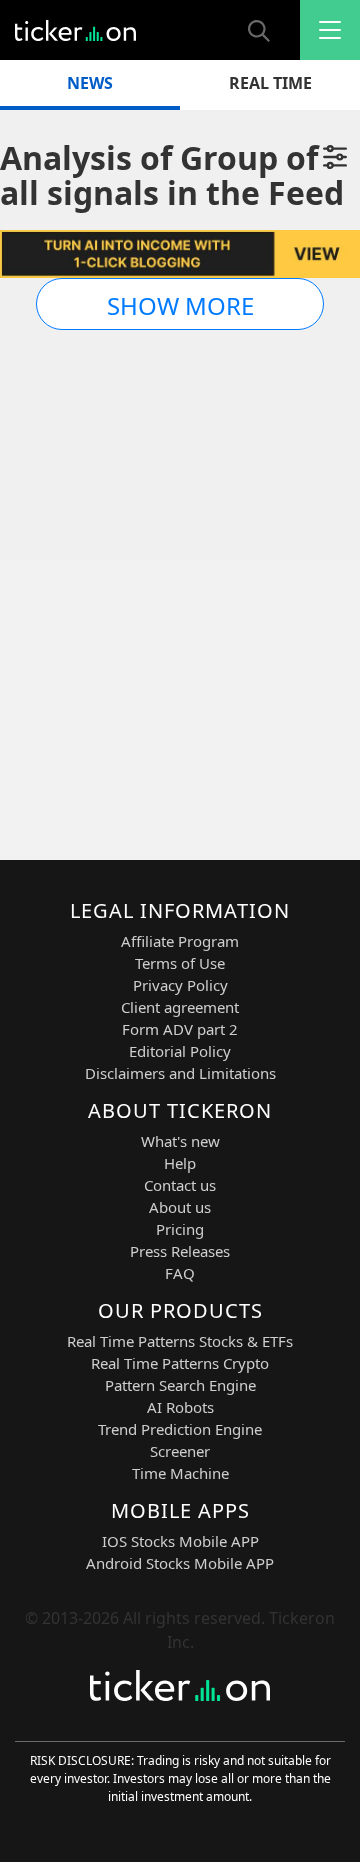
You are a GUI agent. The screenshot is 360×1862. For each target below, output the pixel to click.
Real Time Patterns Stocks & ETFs (180, 1341)
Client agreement (180, 1007)
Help (180, 1163)
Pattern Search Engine (180, 1385)
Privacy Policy (180, 985)
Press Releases (180, 1251)
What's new (180, 1141)
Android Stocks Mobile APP (180, 1563)
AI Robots (180, 1407)
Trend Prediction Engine (180, 1429)
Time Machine (180, 1473)
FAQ (180, 1273)
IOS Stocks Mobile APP (180, 1541)
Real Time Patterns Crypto (180, 1363)
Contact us (180, 1185)
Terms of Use (180, 963)
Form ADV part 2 (180, 1029)
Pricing (180, 1229)
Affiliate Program (180, 941)
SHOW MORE (180, 305)
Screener (180, 1451)
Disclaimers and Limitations (180, 1073)
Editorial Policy (180, 1051)
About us (180, 1207)
